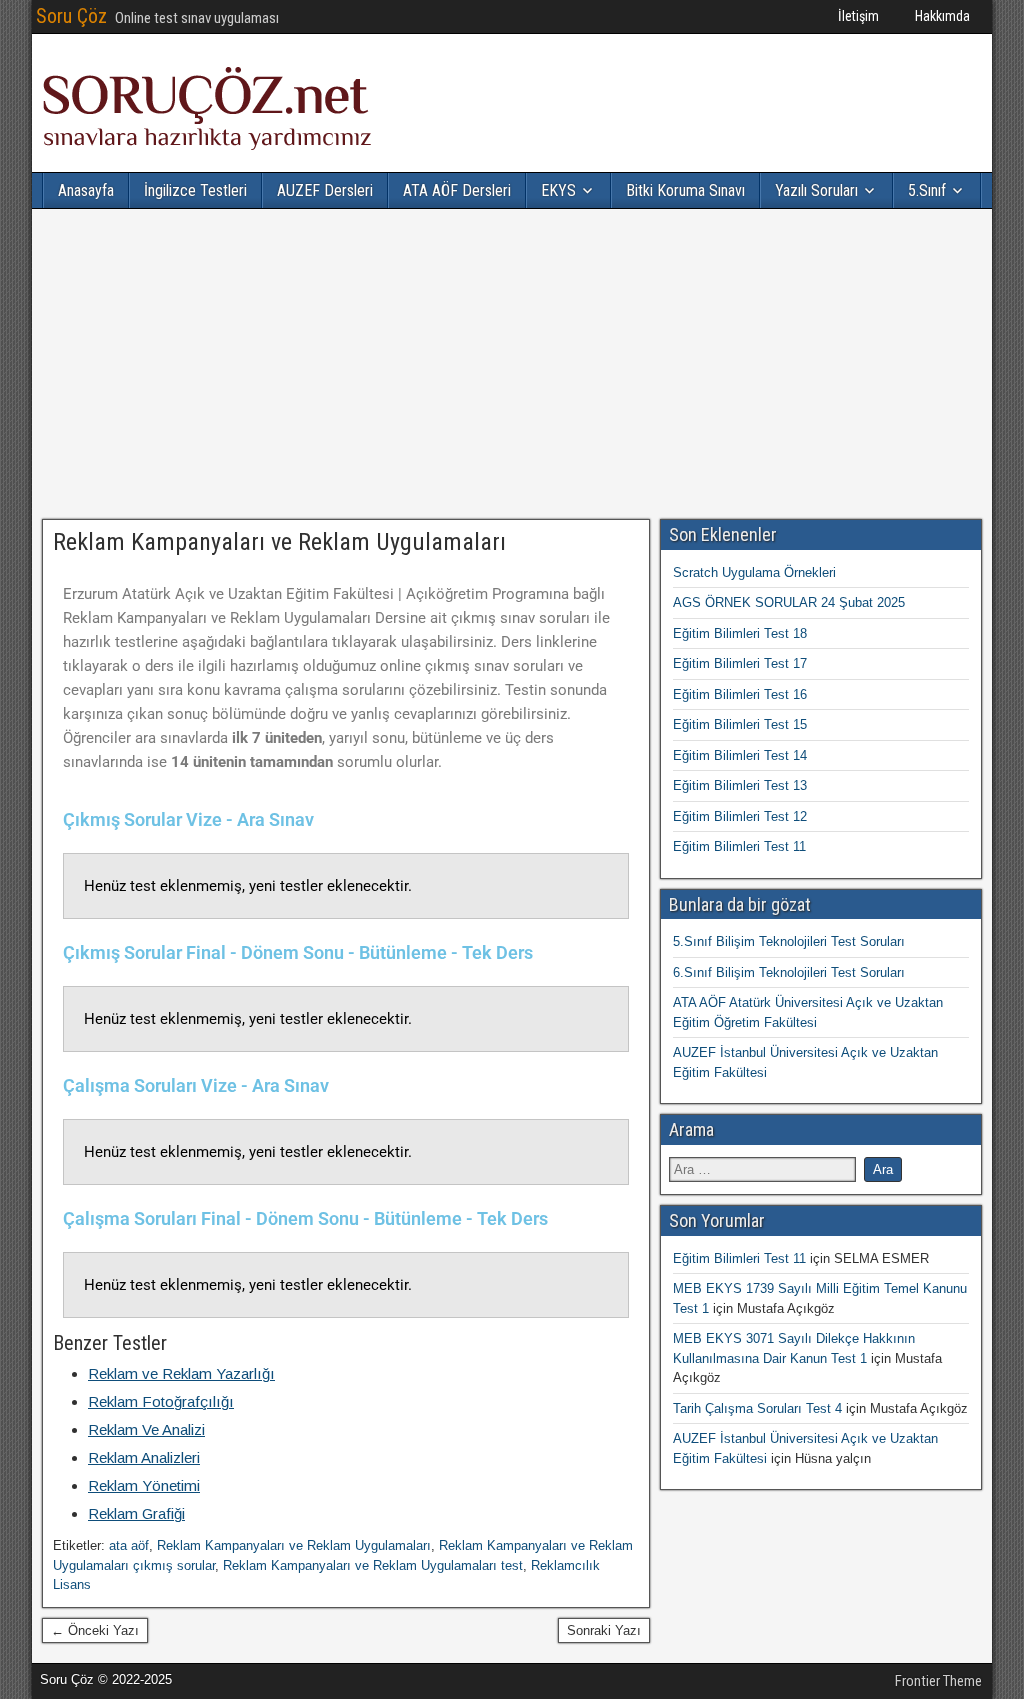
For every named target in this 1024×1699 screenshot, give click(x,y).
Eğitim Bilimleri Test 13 (740, 785)
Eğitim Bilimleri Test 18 (740, 633)
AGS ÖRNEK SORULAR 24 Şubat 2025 (789, 602)
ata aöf (129, 1545)
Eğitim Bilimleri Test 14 (740, 755)
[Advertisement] (512, 364)
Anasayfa (86, 190)
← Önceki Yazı (95, 1630)
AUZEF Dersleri (325, 190)
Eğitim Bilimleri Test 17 (740, 663)
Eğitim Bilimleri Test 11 (739, 846)
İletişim (858, 16)
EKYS (558, 190)
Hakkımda (942, 16)
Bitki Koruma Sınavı (685, 190)
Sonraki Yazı (604, 1630)
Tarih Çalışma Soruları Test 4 (757, 1408)
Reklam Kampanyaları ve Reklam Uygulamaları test (373, 1565)
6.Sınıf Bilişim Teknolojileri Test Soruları (789, 972)
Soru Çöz (71, 16)
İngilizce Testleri (195, 190)
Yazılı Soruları (816, 190)
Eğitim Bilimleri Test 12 (740, 816)
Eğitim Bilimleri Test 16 (740, 694)
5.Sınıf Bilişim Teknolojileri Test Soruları (789, 941)
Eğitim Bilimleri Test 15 (740, 724)
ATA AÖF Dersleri (457, 190)
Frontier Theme (938, 1681)
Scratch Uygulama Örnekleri (754, 572)
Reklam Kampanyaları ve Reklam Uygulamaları (279, 542)
